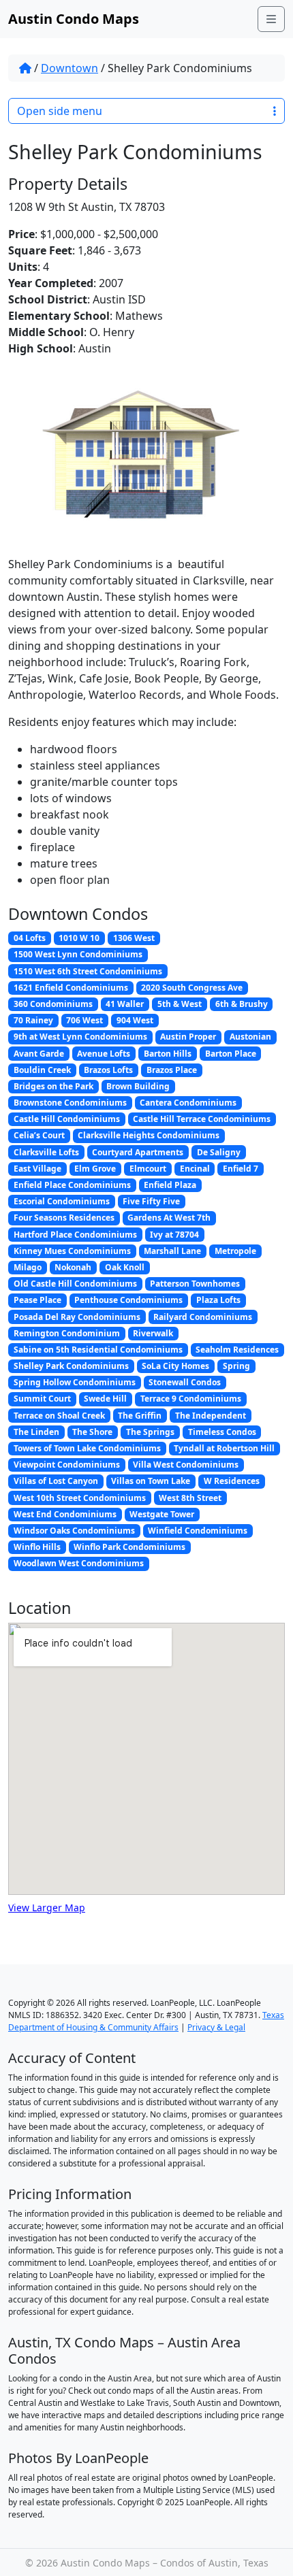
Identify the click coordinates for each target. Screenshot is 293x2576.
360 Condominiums (53, 1004)
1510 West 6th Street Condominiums (88, 971)
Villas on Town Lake (151, 1481)
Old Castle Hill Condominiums (75, 1284)
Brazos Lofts (108, 1070)
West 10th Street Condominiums (80, 1498)
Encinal (195, 1169)
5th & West (180, 1004)
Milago (28, 1267)
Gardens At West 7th (169, 1218)
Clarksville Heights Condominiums (149, 1135)
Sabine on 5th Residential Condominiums (98, 1350)
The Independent (211, 1416)
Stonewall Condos (185, 1382)
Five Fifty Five (151, 1201)
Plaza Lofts (218, 1300)
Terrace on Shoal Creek (59, 1416)
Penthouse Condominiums (128, 1300)
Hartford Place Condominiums (75, 1235)
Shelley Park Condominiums (71, 1366)
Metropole (235, 1251)
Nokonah (73, 1267)
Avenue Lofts (104, 1054)
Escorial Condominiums (62, 1201)
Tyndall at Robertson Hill (224, 1448)
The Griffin (140, 1416)
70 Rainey (33, 1020)
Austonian (250, 1037)
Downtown (70, 68)
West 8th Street (190, 1498)
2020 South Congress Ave (192, 988)
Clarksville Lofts (46, 1152)
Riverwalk (153, 1333)
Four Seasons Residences (64, 1218)
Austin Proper (188, 1037)
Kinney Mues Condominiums (72, 1251)
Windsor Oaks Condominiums (74, 1531)
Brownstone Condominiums (70, 1103)
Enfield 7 (241, 1169)
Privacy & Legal (216, 2027)
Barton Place (231, 1054)
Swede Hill (105, 1399)
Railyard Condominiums (203, 1317)
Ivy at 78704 (174, 1235)
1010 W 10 (79, 938)
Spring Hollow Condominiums (75, 1382)
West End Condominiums (65, 1514)
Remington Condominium (67, 1333)
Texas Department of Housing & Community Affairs (146, 2021)
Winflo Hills (37, 1547)
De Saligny (219, 1152)
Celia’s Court (39, 1135)
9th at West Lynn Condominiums (80, 1037)
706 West (84, 1020)
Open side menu (60, 111)
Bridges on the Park (53, 1086)
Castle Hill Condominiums (67, 1119)
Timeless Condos (222, 1432)
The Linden (36, 1432)
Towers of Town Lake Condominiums (87, 1448)
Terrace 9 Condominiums (191, 1399)
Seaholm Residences (237, 1350)
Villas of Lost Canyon (56, 1481)
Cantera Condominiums (188, 1103)
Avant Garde (39, 1054)
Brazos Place (172, 1070)
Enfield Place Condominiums (72, 1185)
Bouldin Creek (42, 1070)
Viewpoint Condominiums (67, 1465)
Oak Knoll (125, 1267)
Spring (236, 1366)
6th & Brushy (242, 1004)
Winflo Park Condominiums (129, 1547)
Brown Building (138, 1086)
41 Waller (125, 1004)
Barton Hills (168, 1054)
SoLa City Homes (175, 1366)
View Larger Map (47, 1908)
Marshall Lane (172, 1251)
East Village (37, 1169)
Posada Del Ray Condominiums (77, 1317)
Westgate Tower (162, 1514)
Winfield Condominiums (198, 1531)
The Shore (92, 1432)
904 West (135, 1020)
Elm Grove (95, 1169)
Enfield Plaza (170, 1185)
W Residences (232, 1481)
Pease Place (37, 1300)
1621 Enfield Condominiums (71, 988)
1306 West (134, 938)
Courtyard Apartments (138, 1152)
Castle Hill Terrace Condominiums (202, 1119)
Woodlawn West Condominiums (79, 1563)
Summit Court (42, 1399)
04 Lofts (30, 938)
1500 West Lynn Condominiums (78, 954)
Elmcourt (148, 1169)
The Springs (150, 1432)
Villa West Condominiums (186, 1465)
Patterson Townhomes (195, 1284)
